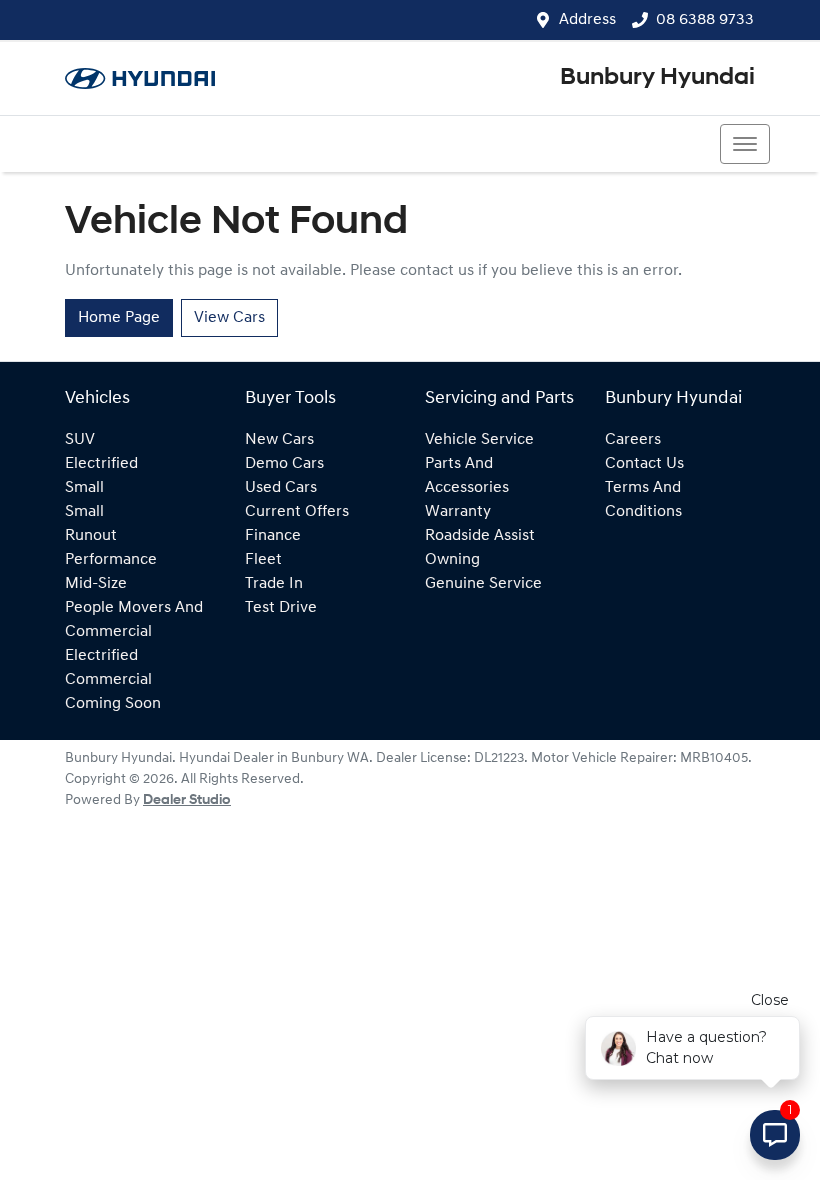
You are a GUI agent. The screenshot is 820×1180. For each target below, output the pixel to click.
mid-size (96, 584)
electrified (101, 464)
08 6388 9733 (705, 20)
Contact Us (644, 464)
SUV (80, 440)
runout (91, 536)
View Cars (229, 318)
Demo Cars (284, 464)
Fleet (263, 560)
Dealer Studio (187, 800)
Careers (633, 440)
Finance (273, 536)
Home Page (119, 318)
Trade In (274, 584)
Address (587, 20)
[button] (745, 144)
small (84, 488)
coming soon (113, 704)
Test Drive (281, 608)
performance (111, 560)
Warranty (458, 512)
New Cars (279, 440)
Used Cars (281, 488)
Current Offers (297, 512)
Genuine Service (483, 584)
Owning (452, 560)
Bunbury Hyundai (657, 78)
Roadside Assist (480, 536)
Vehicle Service (479, 440)
